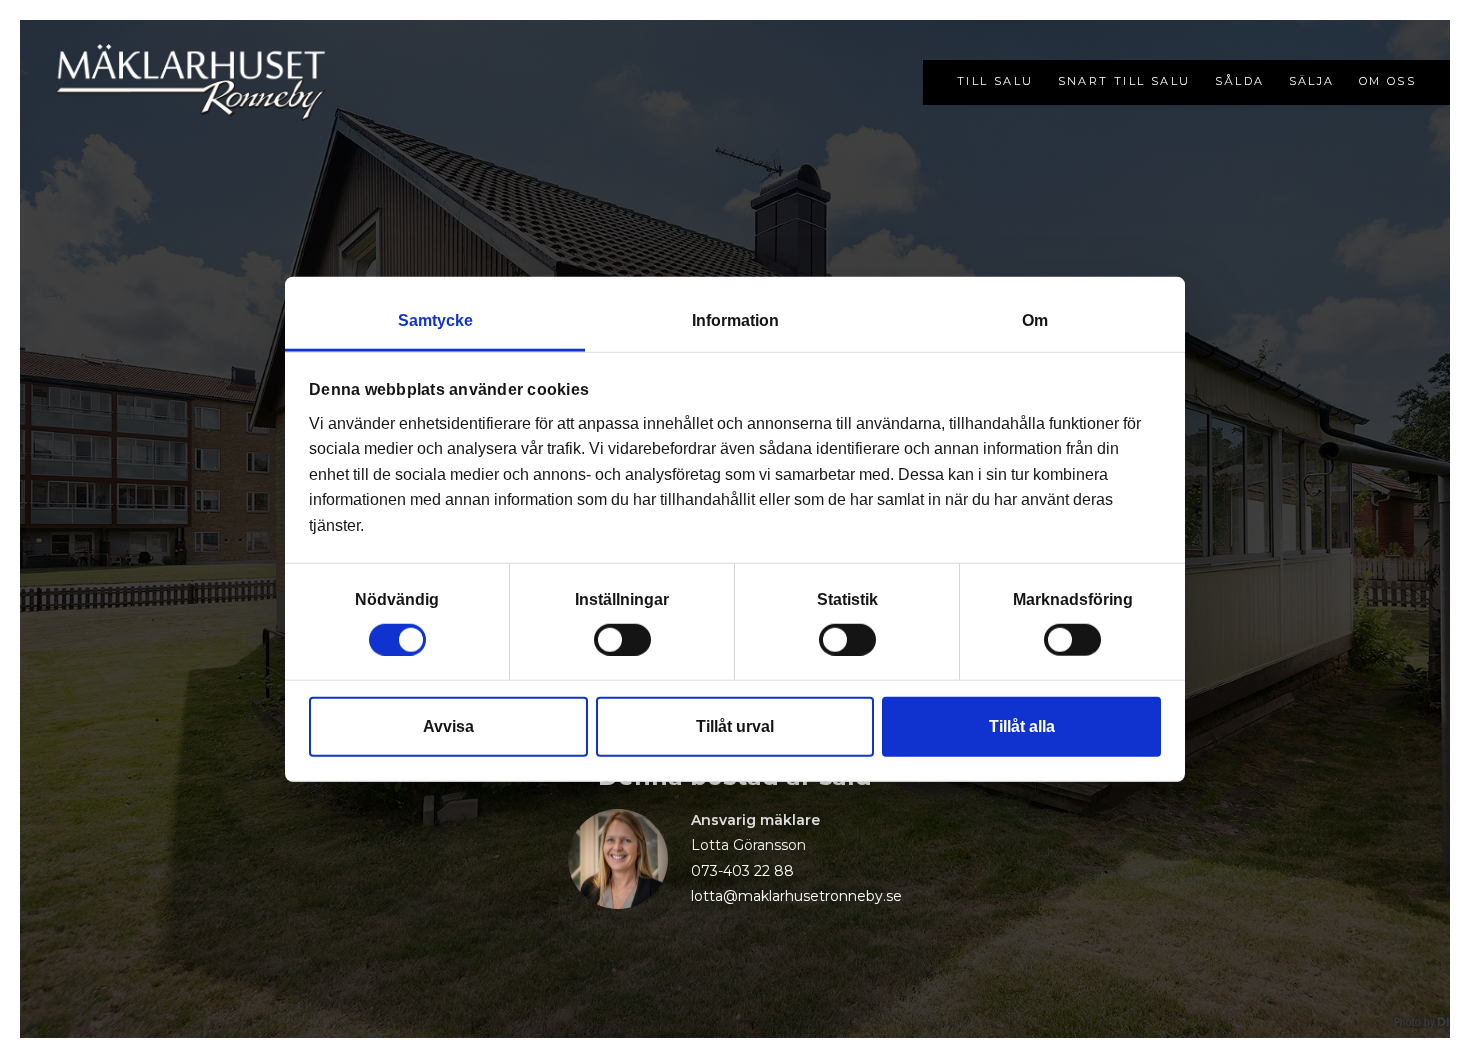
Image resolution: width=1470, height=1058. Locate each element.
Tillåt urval (735, 725)
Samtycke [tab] (435, 320)
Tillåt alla (1022, 725)
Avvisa (448, 725)
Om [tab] (1035, 320)
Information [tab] (735, 320)
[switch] (622, 639)
